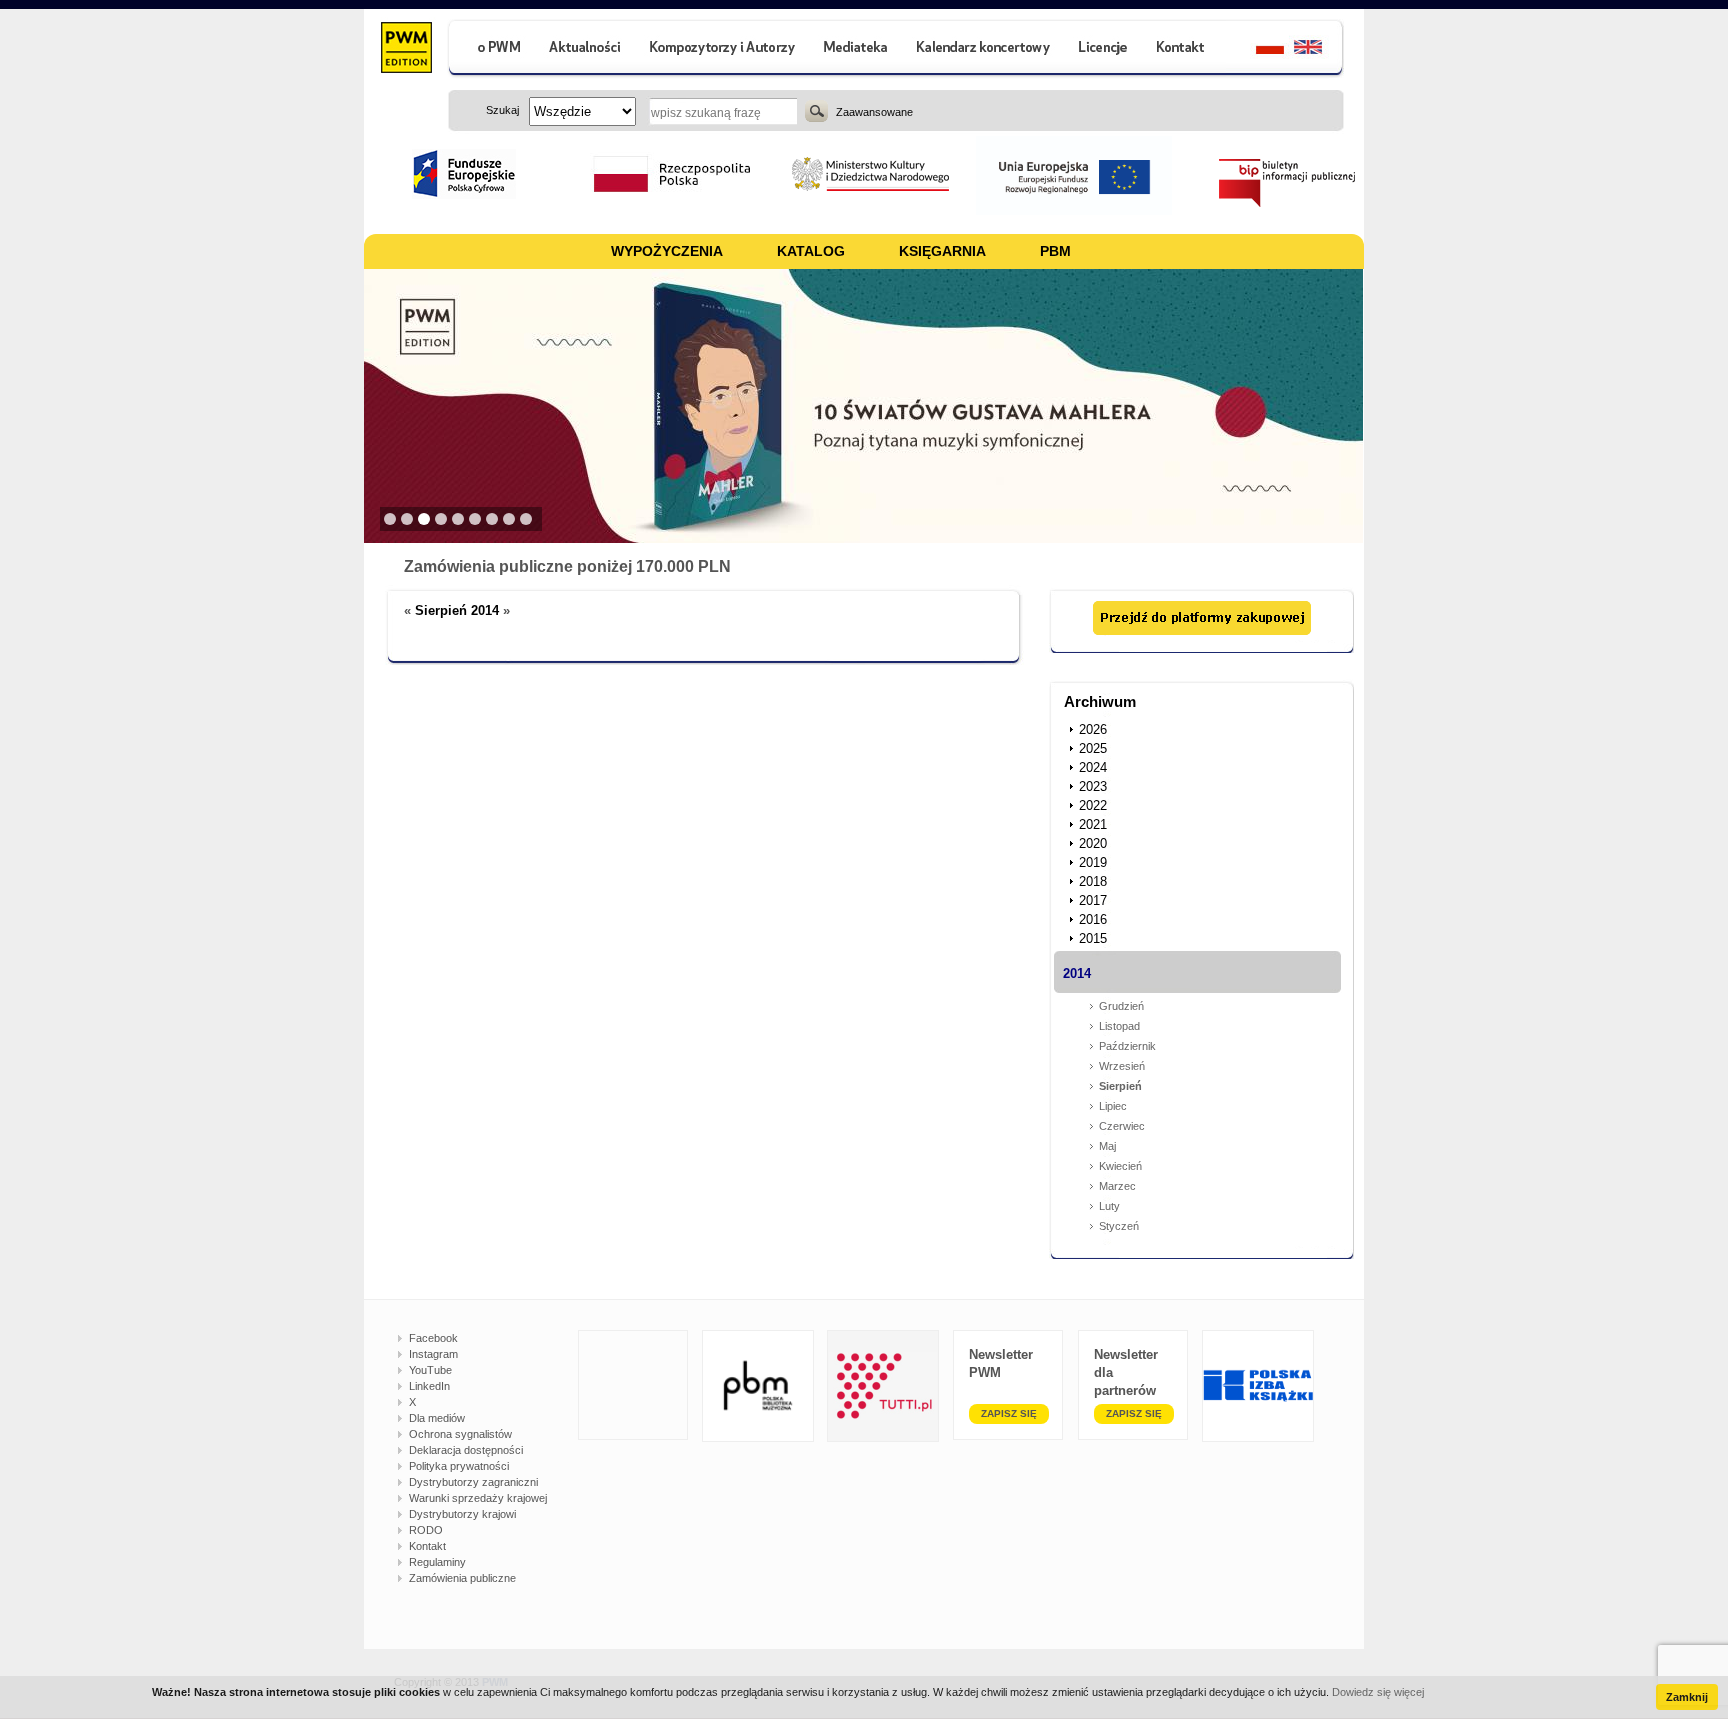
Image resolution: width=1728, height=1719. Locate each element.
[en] (1319, 49)
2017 (1093, 900)
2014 (1077, 973)
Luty (1109, 1206)
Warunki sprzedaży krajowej (478, 1498)
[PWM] (405, 50)
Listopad (1119, 1026)
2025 (1093, 748)
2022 (1093, 805)
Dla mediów (437, 1418)
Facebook (433, 1338)
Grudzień (1121, 1006)
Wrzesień (1122, 1066)
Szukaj (816, 111)
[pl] (1257, 49)
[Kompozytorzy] (723, 49)
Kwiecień (1120, 1166)
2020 (1093, 843)
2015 (1093, 938)
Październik (1127, 1046)
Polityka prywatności (459, 1466)
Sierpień (1120, 1086)
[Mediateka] (856, 49)
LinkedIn (429, 1386)
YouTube (430, 1370)
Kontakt (427, 1546)
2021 (1093, 824)
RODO (426, 1530)
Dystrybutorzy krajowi (462, 1514)
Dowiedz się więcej (1378, 1692)
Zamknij (1687, 1697)
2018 (1093, 881)
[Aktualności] (585, 49)
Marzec (1117, 1186)
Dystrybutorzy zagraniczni (473, 1482)
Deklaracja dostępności (466, 1450)
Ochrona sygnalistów (460, 1434)
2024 (1093, 767)
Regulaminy (437, 1562)
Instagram (433, 1354)
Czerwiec (1122, 1126)
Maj (1107, 1146)
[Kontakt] (1183, 49)
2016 (1093, 919)
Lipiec (1113, 1106)
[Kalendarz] (983, 49)
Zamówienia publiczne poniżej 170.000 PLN (567, 566)
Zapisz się (1009, 1413)
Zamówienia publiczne (462, 1578)
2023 (1093, 786)
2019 (1093, 862)
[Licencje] (1102, 49)
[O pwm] (491, 49)
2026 (1093, 729)
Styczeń (1119, 1226)
